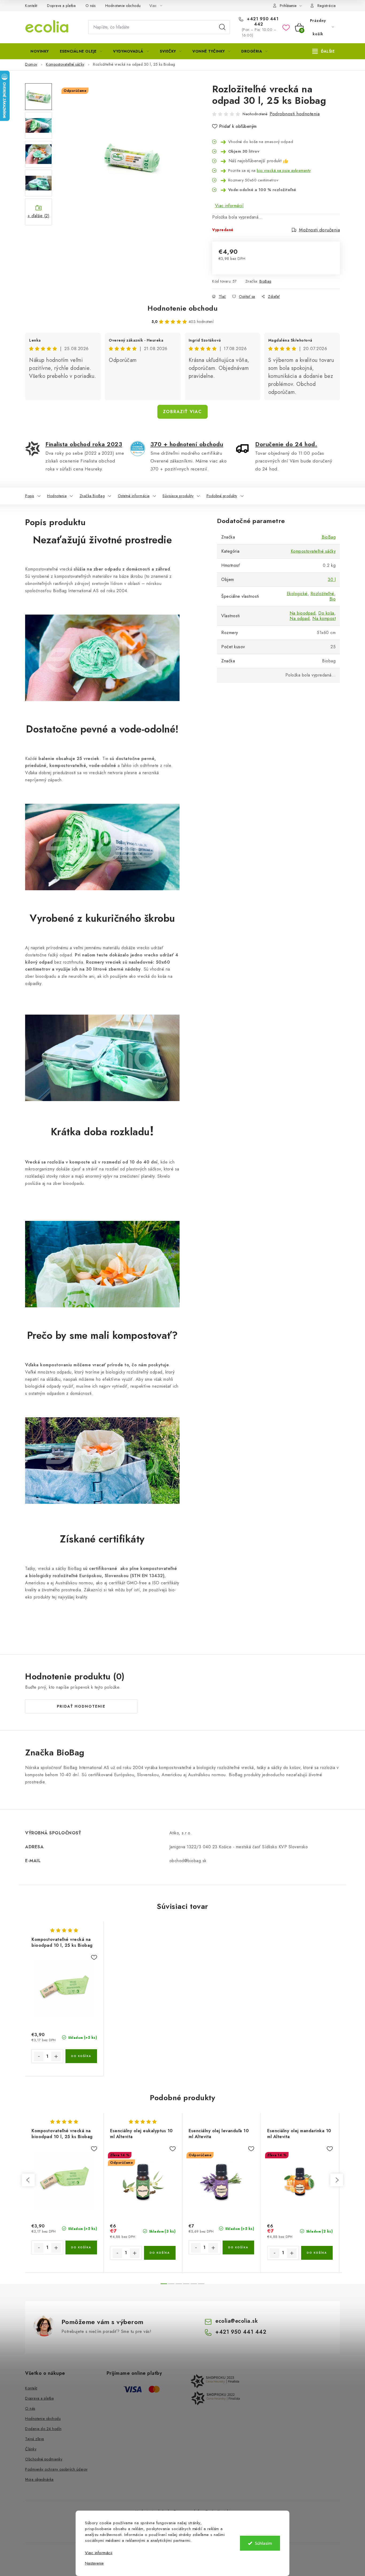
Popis (30, 496)
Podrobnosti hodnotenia (295, 114)
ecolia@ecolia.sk (237, 2321)
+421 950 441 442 (262, 22)
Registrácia (327, 6)
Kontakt (31, 6)
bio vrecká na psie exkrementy (284, 170)
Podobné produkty (222, 496)
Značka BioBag (92, 496)
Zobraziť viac (183, 412)
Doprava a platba (61, 6)
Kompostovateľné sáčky (313, 551)
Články (31, 2449)
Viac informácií (230, 206)
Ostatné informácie (134, 496)
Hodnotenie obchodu (123, 6)
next (337, 2180)
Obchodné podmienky (44, 2459)
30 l (332, 579)
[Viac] (324, 51)
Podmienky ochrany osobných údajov (56, 2469)
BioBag (265, 281)
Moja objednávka (39, 2479)
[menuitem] (40, 51)
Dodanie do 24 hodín (43, 2429)
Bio (333, 599)
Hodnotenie (57, 496)
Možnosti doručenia (319, 230)
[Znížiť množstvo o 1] (39, 2056)
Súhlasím (263, 2543)
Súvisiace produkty (178, 496)
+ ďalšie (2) (38, 216)
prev (28, 2180)
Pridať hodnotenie (81, 1706)
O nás (91, 6)
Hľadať (222, 27)
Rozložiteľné (322, 594)
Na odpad (300, 618)
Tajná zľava (35, 2439)
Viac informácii (99, 2553)
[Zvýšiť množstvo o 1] (56, 2056)
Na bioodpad (303, 613)
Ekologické (297, 594)
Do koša (326, 613)
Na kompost (324, 618)
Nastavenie (94, 2563)
